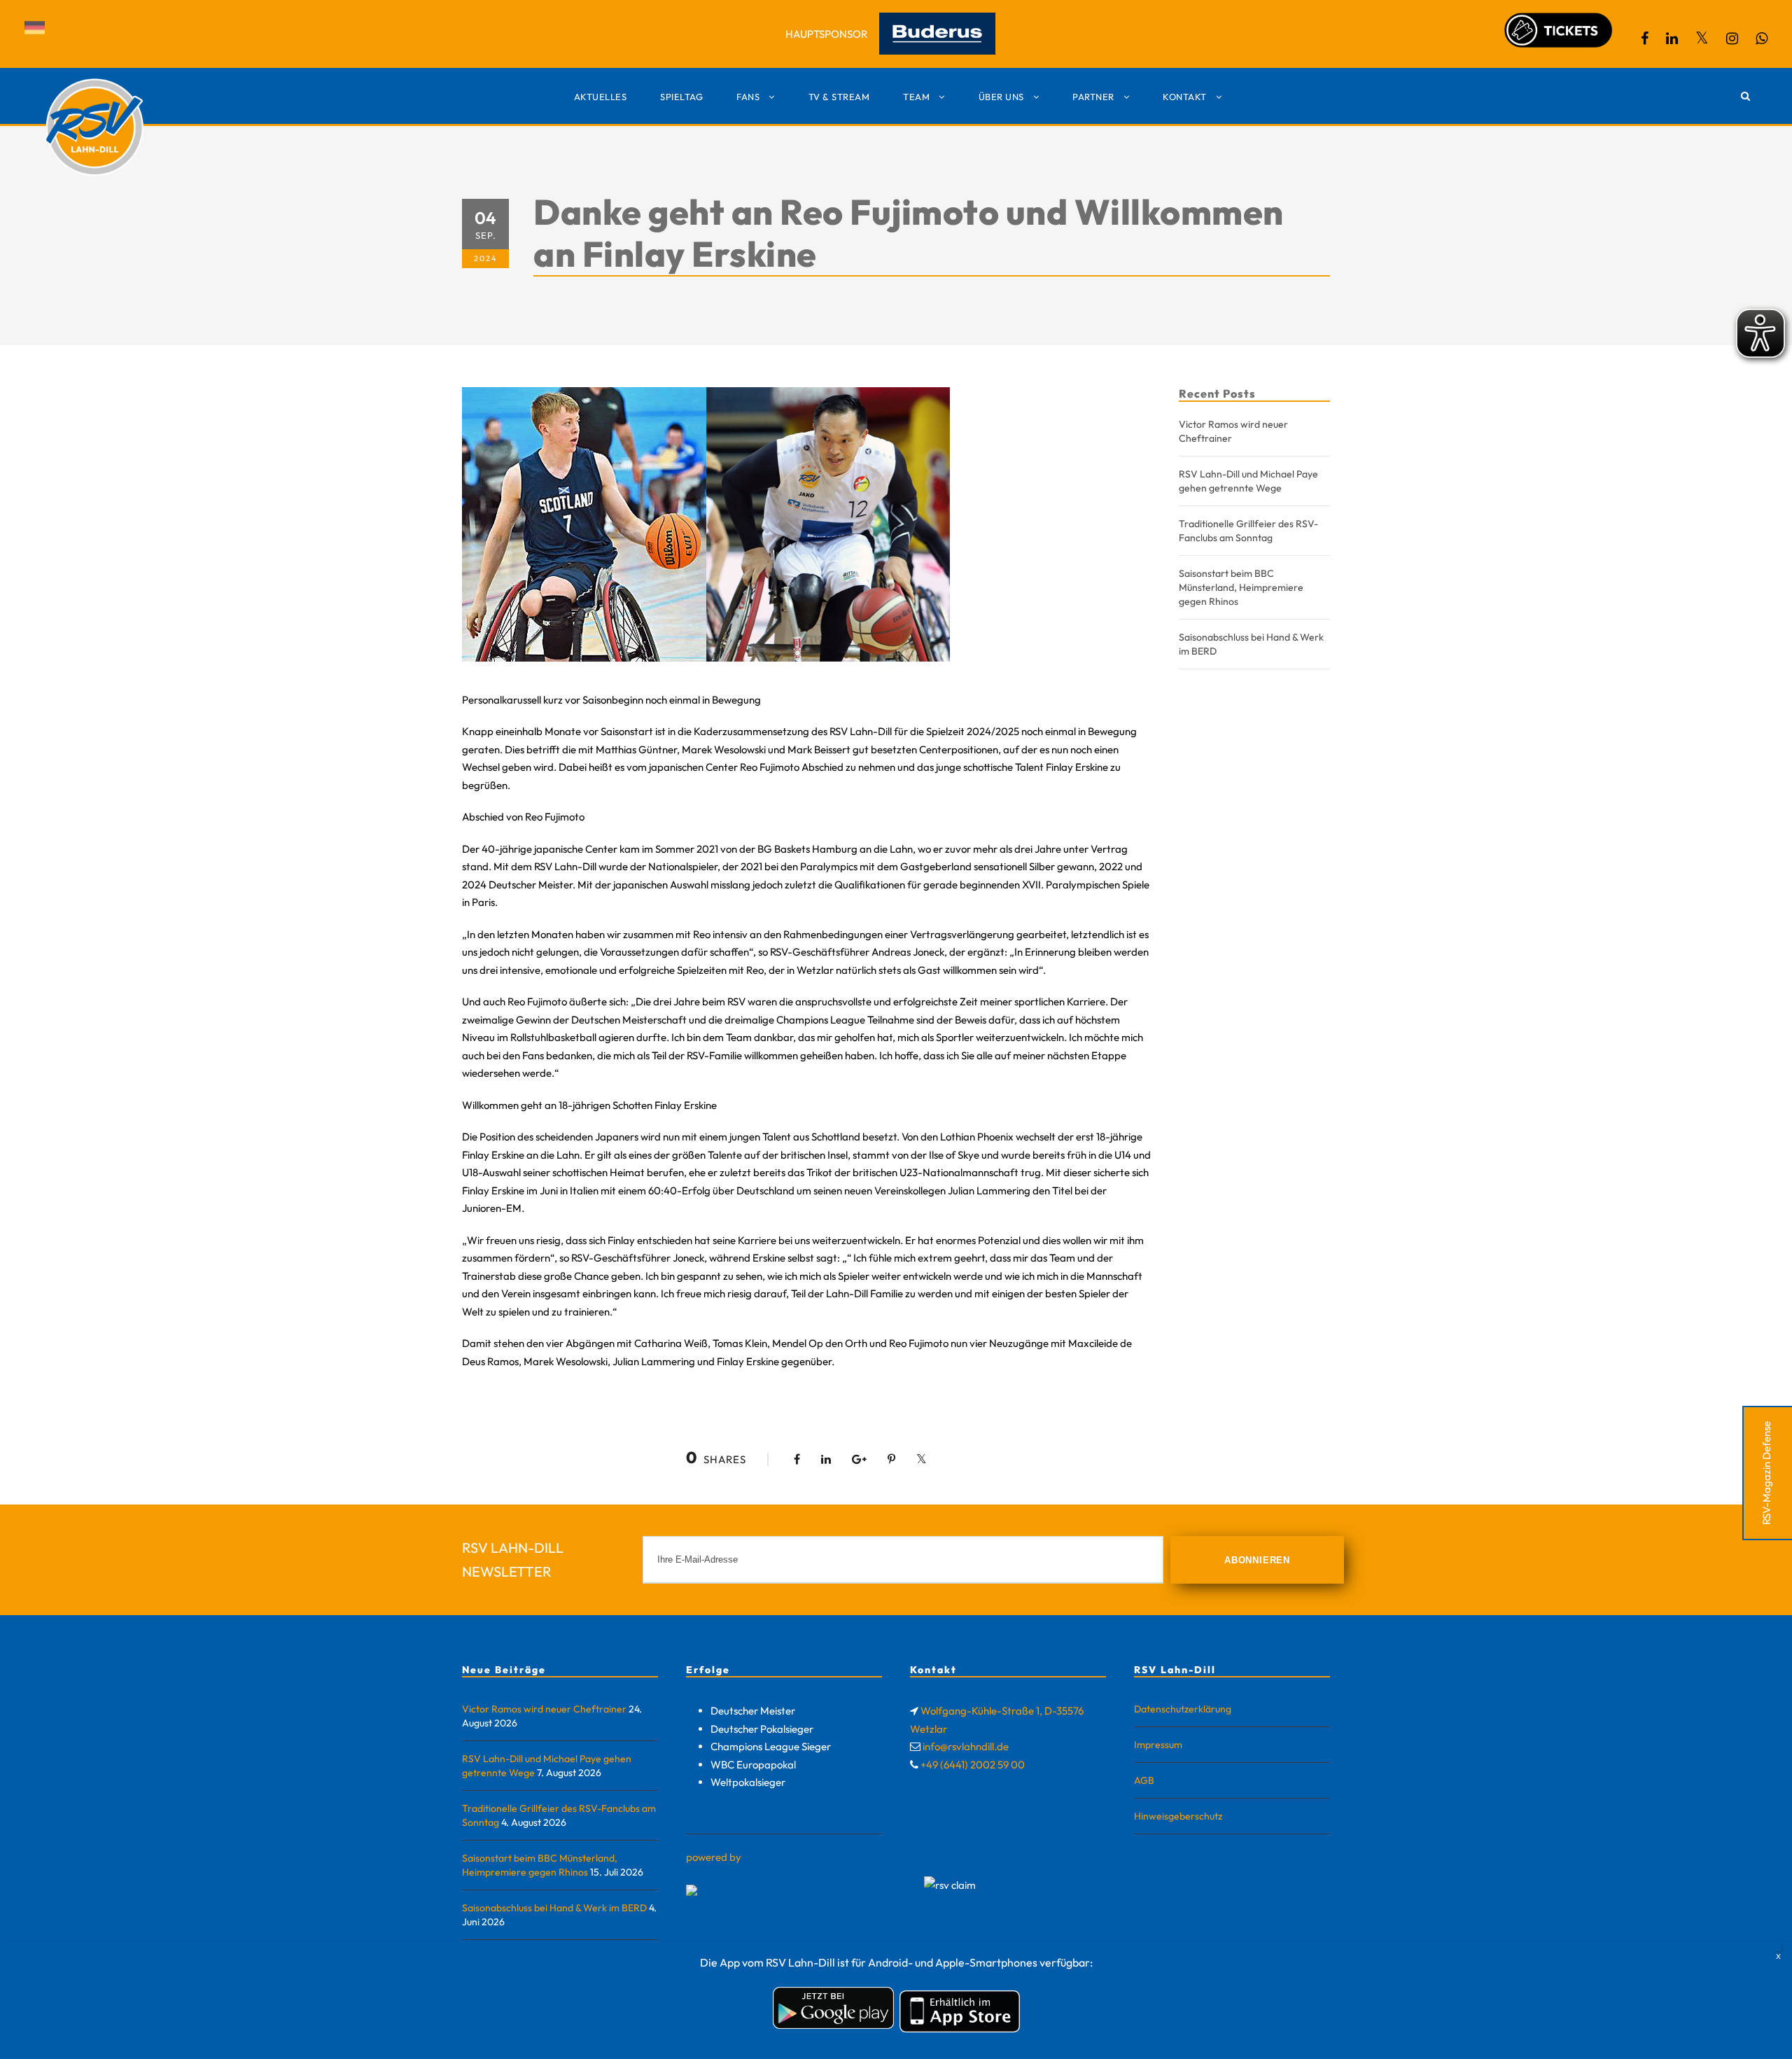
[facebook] (1645, 38)
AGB (1144, 1780)
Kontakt (1185, 97)
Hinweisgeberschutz (1178, 1816)
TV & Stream (839, 97)
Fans (748, 97)
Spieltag (681, 97)
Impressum (1158, 1745)
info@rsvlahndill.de (966, 1746)
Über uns (1001, 97)
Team (916, 97)
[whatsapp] (1762, 38)
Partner (1093, 97)
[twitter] (1702, 38)
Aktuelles (601, 97)
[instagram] (1732, 38)
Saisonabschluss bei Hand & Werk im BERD (554, 1908)
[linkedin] (1672, 38)
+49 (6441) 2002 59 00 (973, 1765)
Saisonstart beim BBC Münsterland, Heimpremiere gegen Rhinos (1241, 587)
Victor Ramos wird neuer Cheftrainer (544, 1709)
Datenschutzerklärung (1183, 1709)
